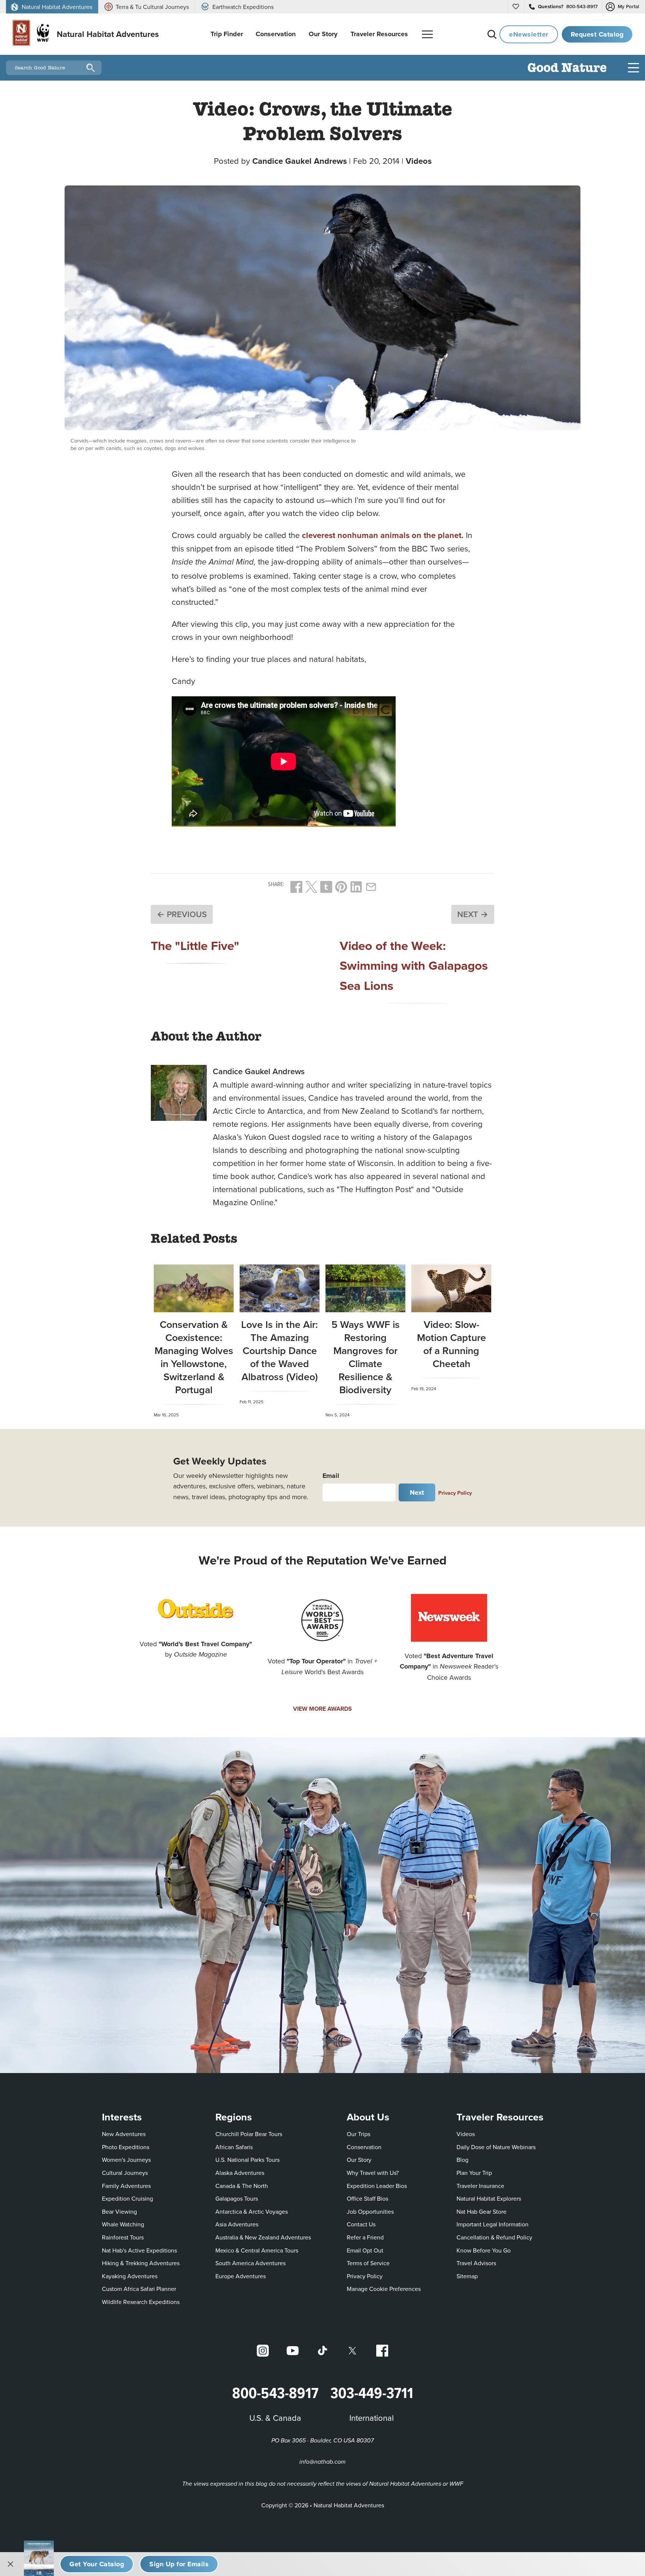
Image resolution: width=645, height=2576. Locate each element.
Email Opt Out (365, 2250)
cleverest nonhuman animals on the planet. (383, 535)
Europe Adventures (241, 2276)
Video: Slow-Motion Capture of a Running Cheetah (451, 1344)
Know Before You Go (484, 2250)
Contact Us (361, 2224)
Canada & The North (242, 2186)
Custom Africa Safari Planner (139, 2289)
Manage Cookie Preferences (384, 2289)
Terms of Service (368, 2263)
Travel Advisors (476, 2263)
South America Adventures (250, 2263)
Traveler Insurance (480, 2186)
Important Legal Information (493, 2224)
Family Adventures (126, 2186)
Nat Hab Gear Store (482, 2211)
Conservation (364, 2147)
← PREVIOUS (182, 914)
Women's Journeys (126, 2160)
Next (417, 1492)
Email (331, 1476)
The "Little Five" (195, 945)
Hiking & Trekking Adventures (141, 2263)
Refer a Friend (365, 2237)
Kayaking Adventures (130, 2276)
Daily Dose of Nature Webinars (496, 2147)
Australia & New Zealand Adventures (263, 2237)
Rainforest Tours (123, 2237)
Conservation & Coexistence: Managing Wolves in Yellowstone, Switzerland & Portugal (194, 1357)
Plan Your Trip (474, 2173)
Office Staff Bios (367, 2198)
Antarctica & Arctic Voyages (252, 2211)
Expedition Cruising (127, 2198)
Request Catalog (597, 34)
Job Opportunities (370, 2211)
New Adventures (124, 2134)
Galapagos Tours (237, 2198)
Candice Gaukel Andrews (300, 161)
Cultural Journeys (125, 2173)
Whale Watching (123, 2224)
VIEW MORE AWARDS (322, 1709)
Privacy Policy (455, 1493)
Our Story (359, 2160)
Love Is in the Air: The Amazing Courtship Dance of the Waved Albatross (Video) (280, 1350)
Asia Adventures (237, 2224)
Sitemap (467, 2276)
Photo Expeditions (126, 2147)
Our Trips (359, 2134)
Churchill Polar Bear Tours (249, 2134)
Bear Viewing (119, 2211)
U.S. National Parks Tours (247, 2160)
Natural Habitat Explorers (489, 2198)
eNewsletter (529, 34)
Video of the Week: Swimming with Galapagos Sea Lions (414, 965)
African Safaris (234, 2147)
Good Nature (567, 68)
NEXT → (473, 914)
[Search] (492, 34)
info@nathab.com (322, 2462)
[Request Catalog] (97, 2564)
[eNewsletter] (179, 2564)
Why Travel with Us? (373, 2173)
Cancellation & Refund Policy (494, 2237)
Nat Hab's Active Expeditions (139, 2250)
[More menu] (427, 34)
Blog (462, 2160)
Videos (419, 161)
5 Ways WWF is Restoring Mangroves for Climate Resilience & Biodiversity (366, 1357)
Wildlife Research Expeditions (141, 2302)
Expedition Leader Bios (377, 2186)
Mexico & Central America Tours (257, 2250)
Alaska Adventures (240, 2173)
